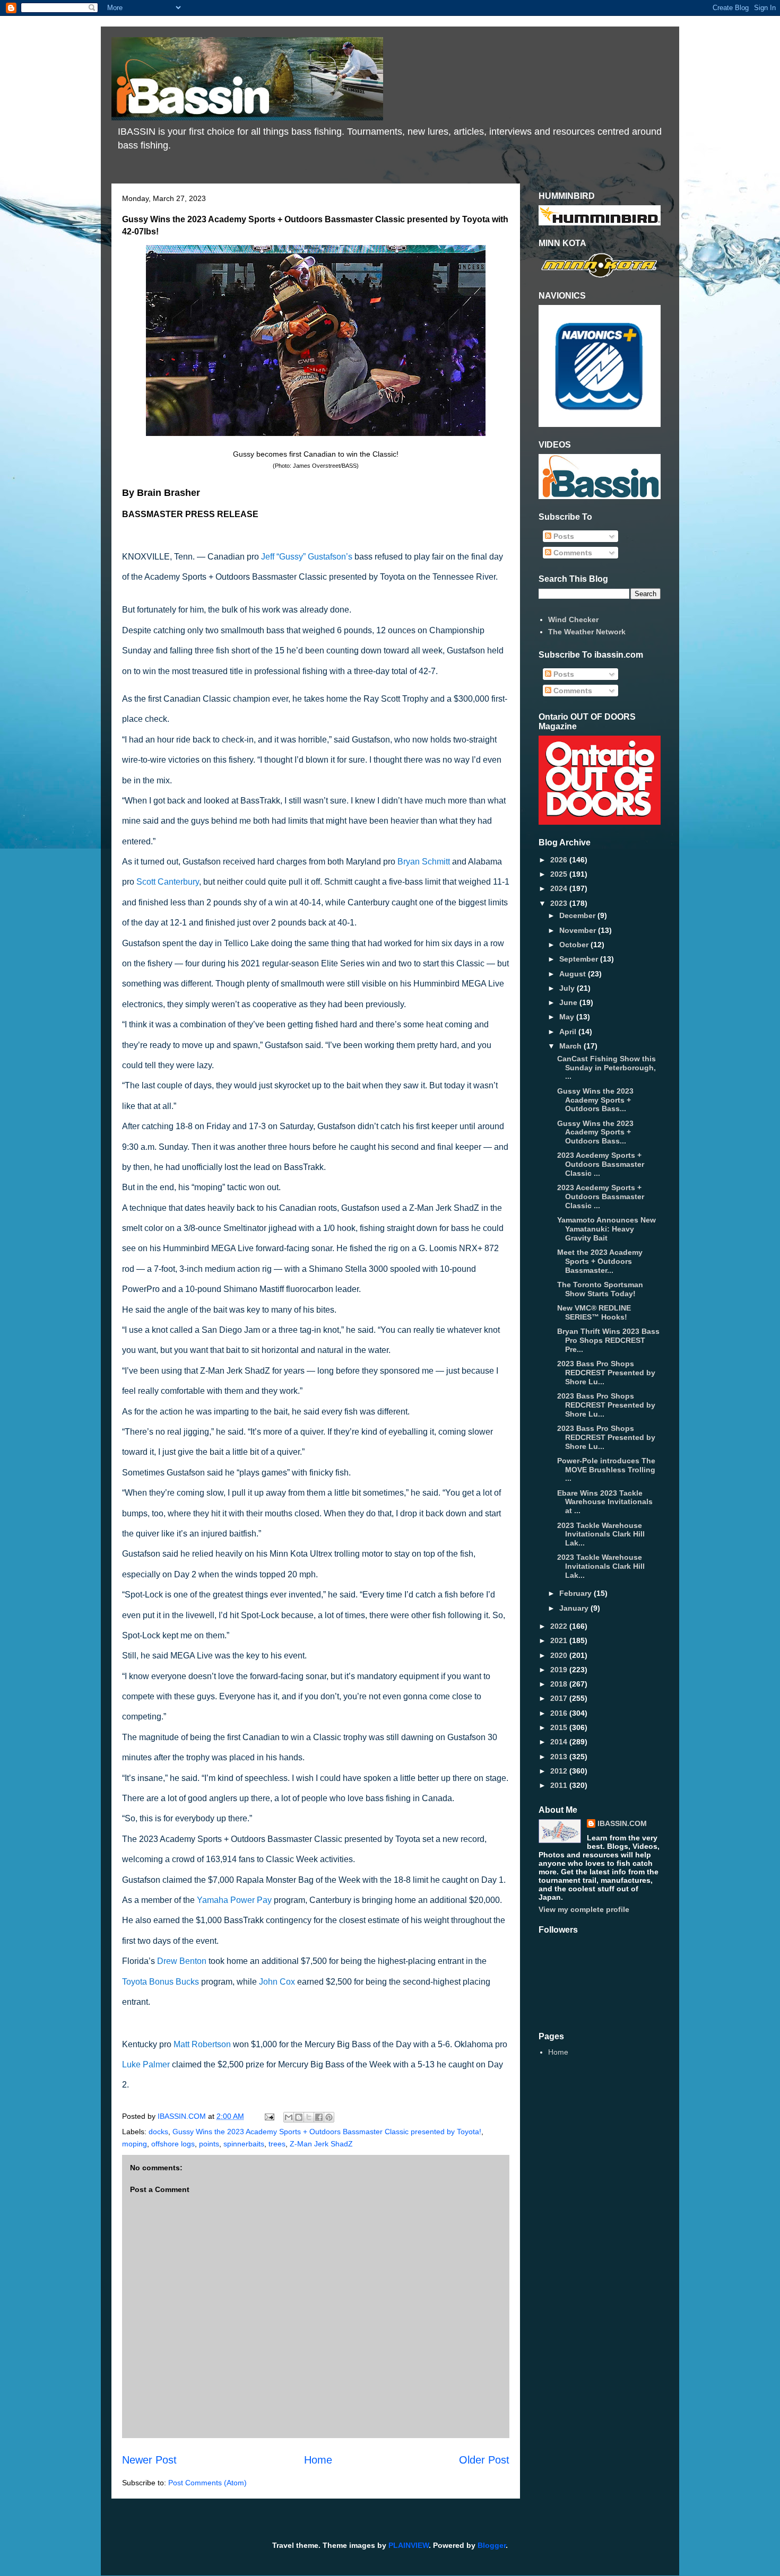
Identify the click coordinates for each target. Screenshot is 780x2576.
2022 (560, 1626)
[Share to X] (309, 2117)
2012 (560, 1771)
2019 (560, 1670)
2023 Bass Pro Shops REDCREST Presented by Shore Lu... (606, 1373)
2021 (560, 1640)
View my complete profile (584, 1909)
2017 (560, 1698)
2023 (560, 903)
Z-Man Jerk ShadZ (321, 2144)
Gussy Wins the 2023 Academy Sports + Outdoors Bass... (595, 1100)
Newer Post (149, 2460)
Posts (563, 536)
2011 (560, 1785)
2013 (560, 1757)
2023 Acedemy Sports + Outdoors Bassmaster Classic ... (601, 1164)
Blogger (492, 2545)
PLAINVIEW (409, 2545)
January (575, 1608)
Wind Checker (573, 619)
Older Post (484, 2460)
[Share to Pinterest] (329, 2117)
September (580, 959)
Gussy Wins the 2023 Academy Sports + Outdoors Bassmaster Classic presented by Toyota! (327, 2132)
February (577, 1593)
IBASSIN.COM (183, 2116)
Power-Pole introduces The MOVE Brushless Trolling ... (606, 1470)
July (568, 988)
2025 (560, 874)
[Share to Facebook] (319, 2117)
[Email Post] (269, 2116)
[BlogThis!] (299, 2117)
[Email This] (289, 2117)
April (569, 1032)
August (574, 974)
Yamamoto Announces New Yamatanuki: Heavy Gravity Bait (606, 1229)
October (575, 945)
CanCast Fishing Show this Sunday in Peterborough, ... (606, 1068)
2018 (560, 1684)
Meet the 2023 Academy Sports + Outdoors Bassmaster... (600, 1261)
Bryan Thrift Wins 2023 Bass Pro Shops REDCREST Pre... (608, 1340)
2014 (560, 1742)
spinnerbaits (244, 2144)
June (569, 1002)
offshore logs (173, 2144)
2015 (560, 1727)
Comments (572, 553)
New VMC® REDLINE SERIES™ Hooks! (594, 1312)
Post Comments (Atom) (207, 2483)
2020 (560, 1655)
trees (277, 2144)
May (568, 1017)
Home (318, 2460)
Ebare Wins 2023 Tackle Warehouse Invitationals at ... (605, 1502)
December (578, 915)
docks (158, 2132)
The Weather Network (587, 632)
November (579, 930)
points (209, 2144)
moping (135, 2144)
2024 (560, 888)
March (571, 1046)
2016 (560, 1713)
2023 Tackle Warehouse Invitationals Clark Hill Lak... (601, 1534)
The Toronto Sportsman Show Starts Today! (600, 1289)
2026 (560, 860)
